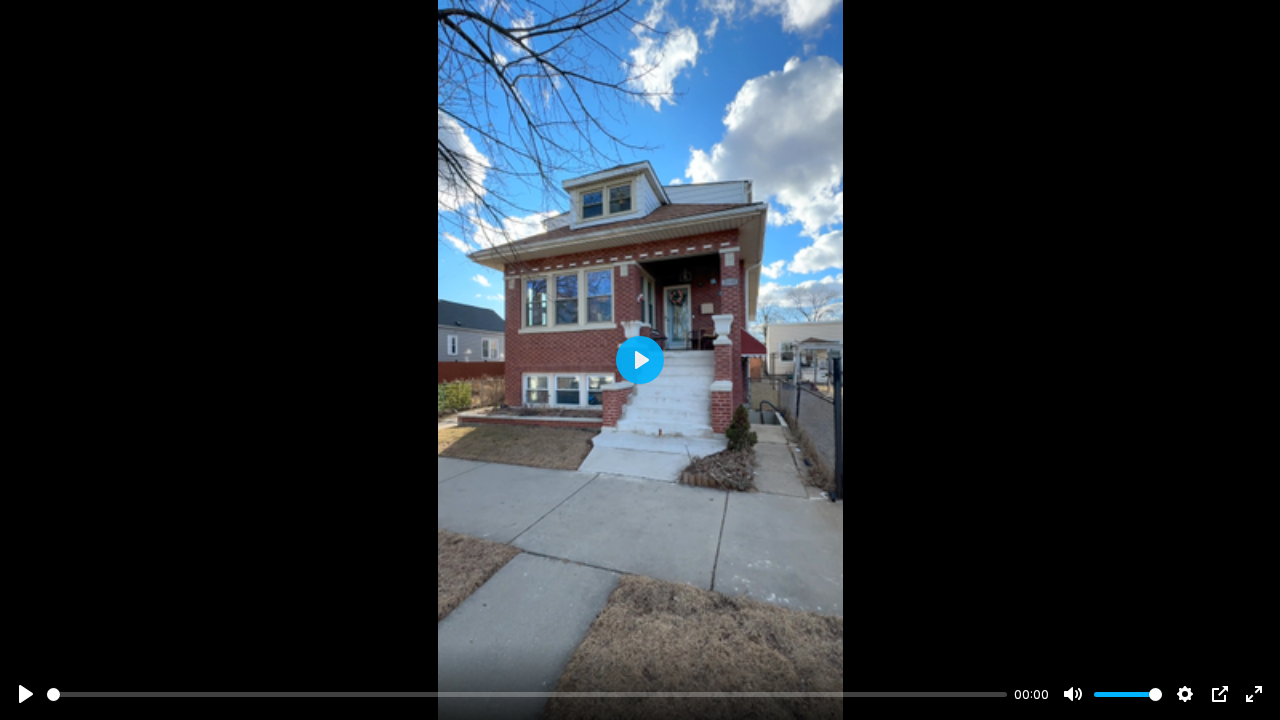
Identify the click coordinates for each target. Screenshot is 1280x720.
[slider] (527, 694)
